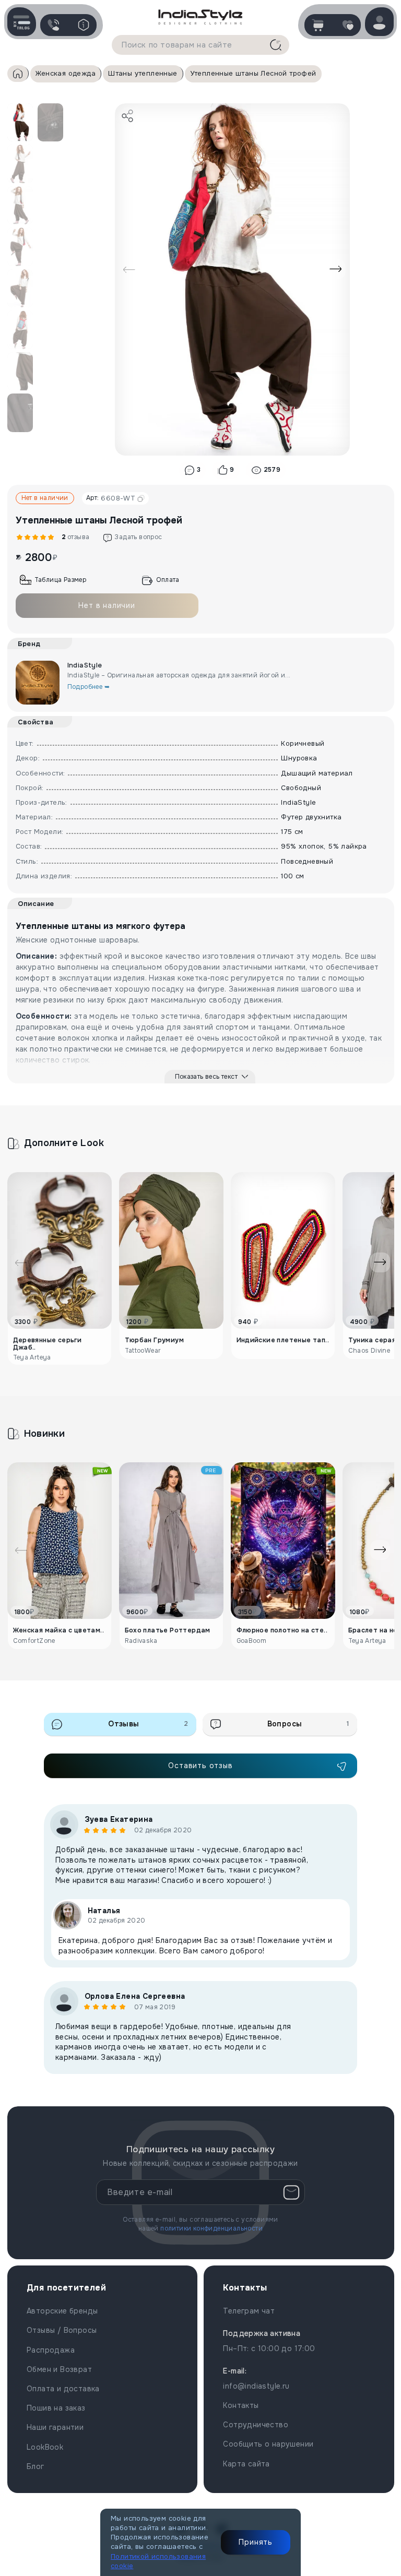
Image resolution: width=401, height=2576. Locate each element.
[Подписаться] (291, 2192)
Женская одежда (66, 73)
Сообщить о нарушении (268, 2444)
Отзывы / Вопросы (62, 2330)
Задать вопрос (138, 537)
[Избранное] (348, 25)
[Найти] (276, 45)
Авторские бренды (62, 2311)
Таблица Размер (61, 580)
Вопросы (308, 1724)
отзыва (74, 537)
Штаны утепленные (143, 73)
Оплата (168, 580)
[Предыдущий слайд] (129, 269)
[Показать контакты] (53, 25)
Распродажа (51, 2350)
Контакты (241, 2405)
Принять (256, 2542)
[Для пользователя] (84, 25)
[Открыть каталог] (22, 22)
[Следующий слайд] (336, 269)
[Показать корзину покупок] (317, 25)
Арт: (111, 498)
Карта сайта (246, 2464)
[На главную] (200, 16)
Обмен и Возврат (59, 2369)
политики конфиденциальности (211, 2228)
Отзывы (148, 1724)
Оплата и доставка (63, 2389)
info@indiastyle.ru (256, 2386)
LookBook (45, 2447)
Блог (36, 2466)
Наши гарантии (55, 2427)
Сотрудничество (256, 2425)
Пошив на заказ (56, 2408)
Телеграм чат (249, 2311)
